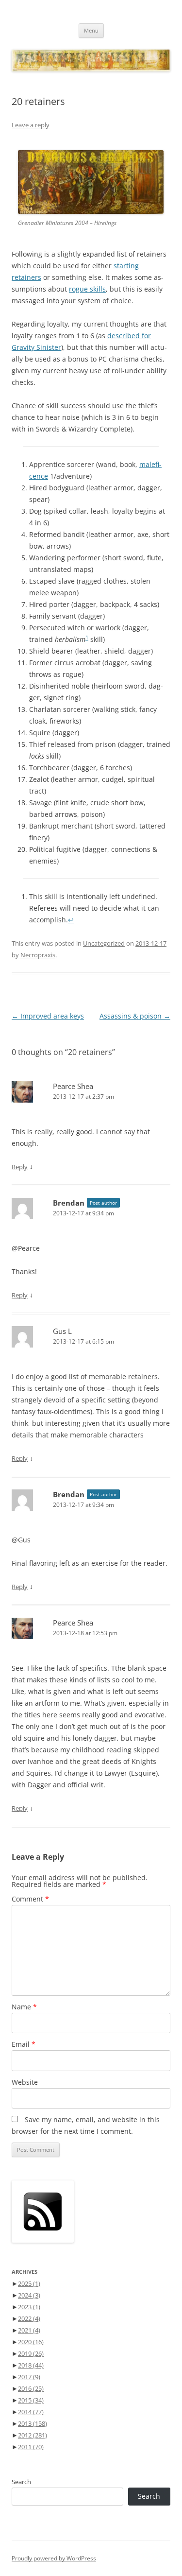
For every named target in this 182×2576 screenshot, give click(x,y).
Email (24, 2044)
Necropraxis (38, 955)
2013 (33, 2423)
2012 (33, 2435)
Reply (20, 1167)
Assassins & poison (135, 1016)
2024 (29, 2295)
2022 (29, 2318)
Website (25, 2082)
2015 (31, 2400)
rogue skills (87, 289)
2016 (31, 2388)
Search (21, 2482)
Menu (91, 30)
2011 (31, 2447)
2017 (29, 2377)
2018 (31, 2365)
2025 (29, 2283)
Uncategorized (104, 943)
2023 (29, 2307)
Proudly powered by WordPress (54, 2558)
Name (24, 2007)
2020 (31, 2342)
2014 (31, 2412)
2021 (29, 2330)
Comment (30, 1899)
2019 (31, 2353)
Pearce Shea (73, 1086)
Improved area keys (48, 1016)
